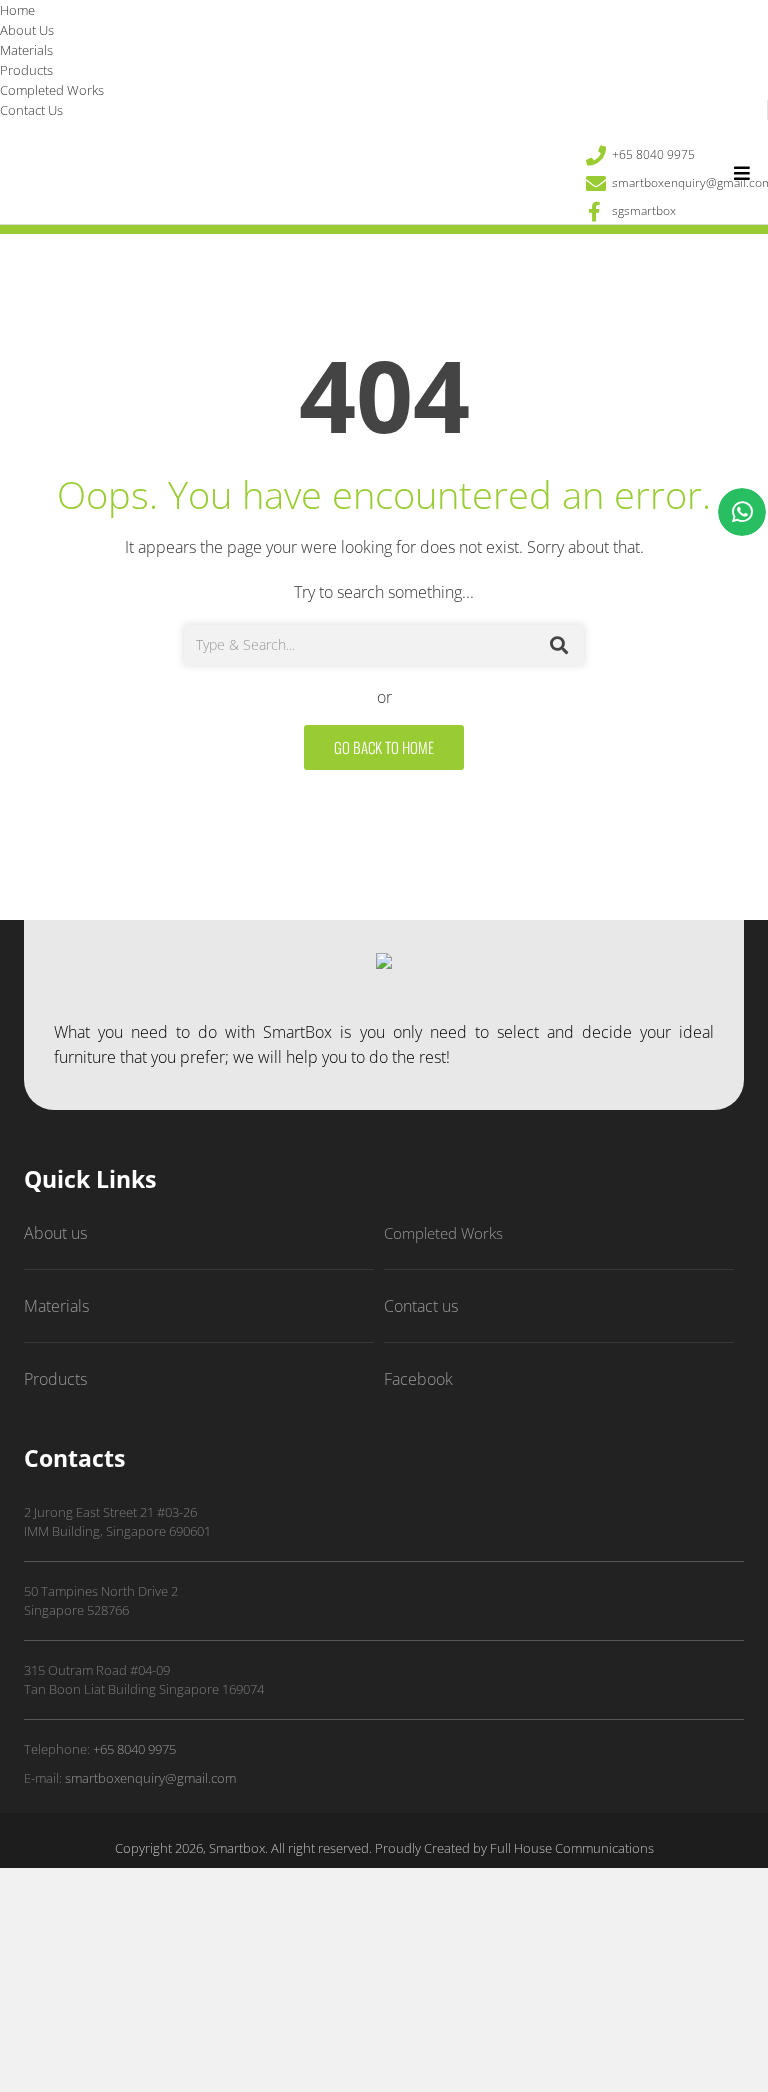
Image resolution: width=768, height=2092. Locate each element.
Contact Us (31, 110)
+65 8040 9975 (134, 1749)
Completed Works (52, 90)
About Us (27, 30)
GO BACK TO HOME (384, 747)
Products (26, 70)
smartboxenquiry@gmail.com (150, 1778)
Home (17, 10)
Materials (26, 50)
